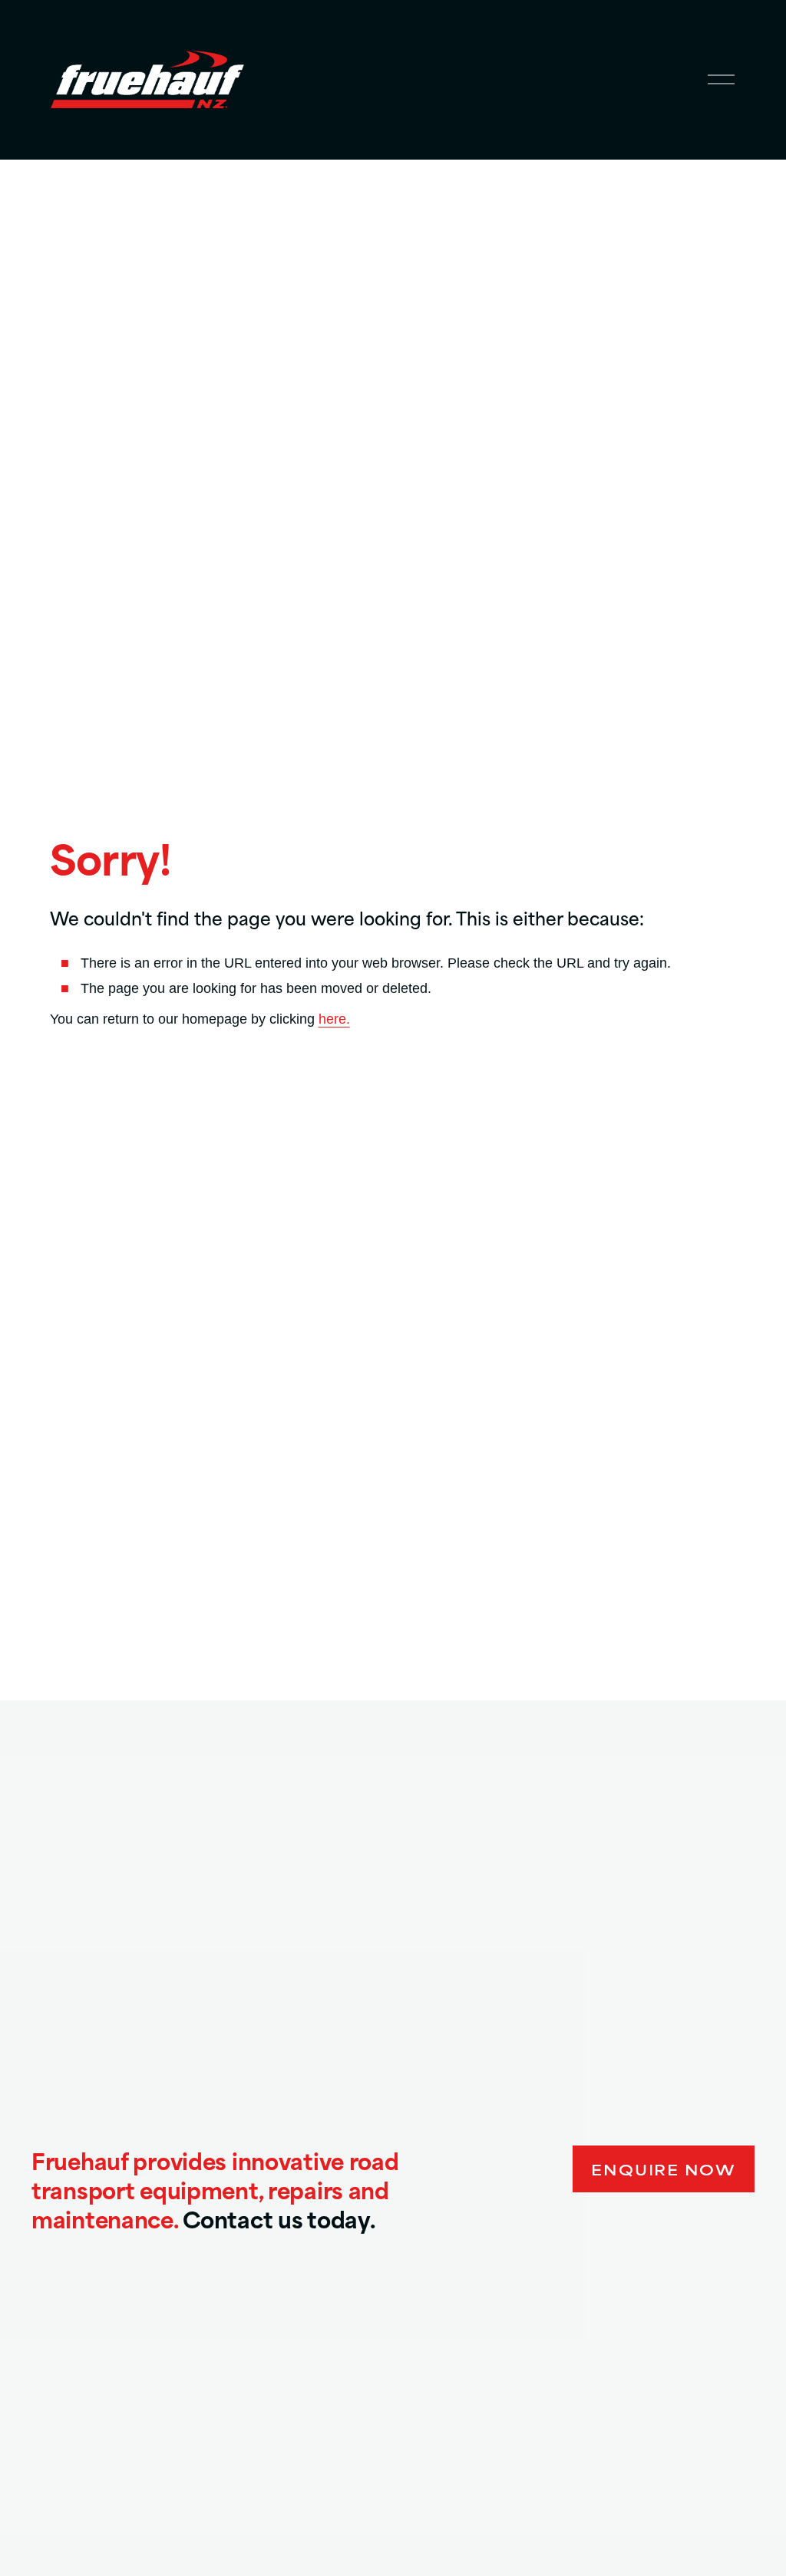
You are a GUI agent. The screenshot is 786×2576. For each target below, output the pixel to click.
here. (334, 1019)
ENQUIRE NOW (664, 2169)
